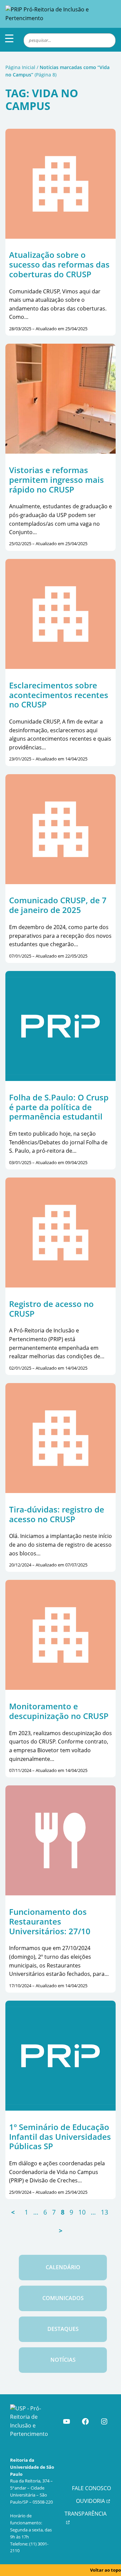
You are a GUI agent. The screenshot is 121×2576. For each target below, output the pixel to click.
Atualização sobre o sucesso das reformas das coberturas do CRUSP (59, 265)
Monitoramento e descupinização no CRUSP (59, 1711)
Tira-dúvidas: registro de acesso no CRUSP (57, 1514)
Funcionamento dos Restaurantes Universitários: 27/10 (50, 1922)
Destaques (63, 2329)
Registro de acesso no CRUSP (51, 1309)
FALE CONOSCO (91, 2488)
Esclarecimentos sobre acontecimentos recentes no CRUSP (59, 695)
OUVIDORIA (90, 2501)
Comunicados (63, 2298)
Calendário (63, 2267)
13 (105, 2212)
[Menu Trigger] (9, 38)
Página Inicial (20, 67)
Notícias (63, 2360)
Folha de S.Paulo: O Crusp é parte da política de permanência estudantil (59, 1107)
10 (82, 2212)
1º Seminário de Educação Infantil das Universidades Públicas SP (60, 2137)
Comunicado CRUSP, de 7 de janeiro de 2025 (58, 905)
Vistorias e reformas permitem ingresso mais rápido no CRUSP (56, 480)
